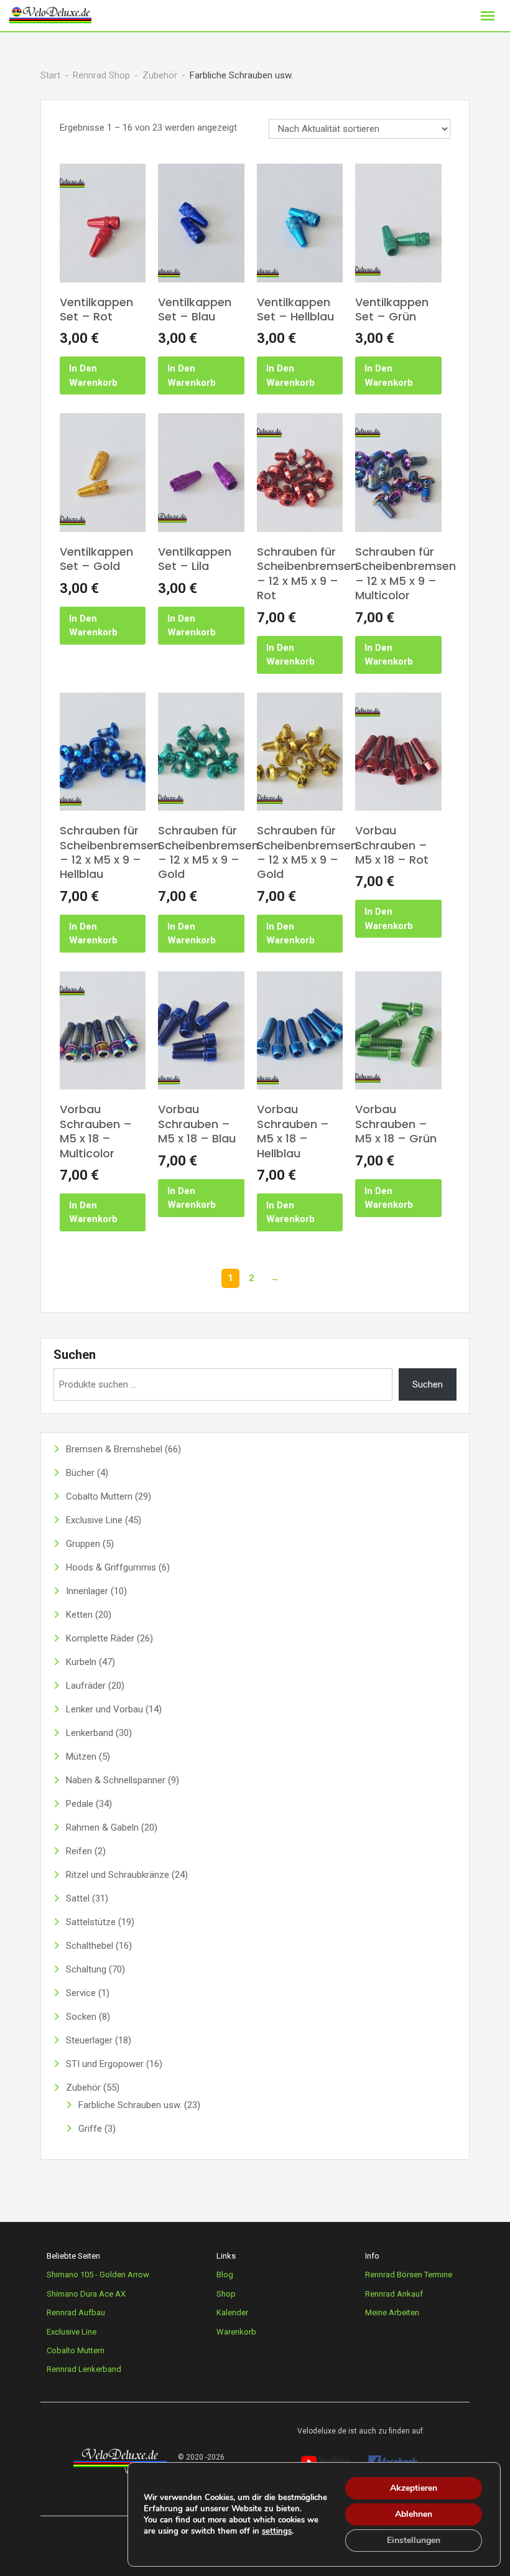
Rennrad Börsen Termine (409, 2275)
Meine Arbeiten (392, 2312)
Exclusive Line (72, 2332)
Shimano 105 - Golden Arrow (98, 2275)
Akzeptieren (414, 2488)
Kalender (232, 2312)
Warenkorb (236, 2332)
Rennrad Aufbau (76, 2312)
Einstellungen (414, 2540)
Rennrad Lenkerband (84, 2369)
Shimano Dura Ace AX (86, 2294)
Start (50, 75)
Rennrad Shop (101, 75)
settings (277, 2531)
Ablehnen (414, 2514)
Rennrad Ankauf (394, 2294)
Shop (226, 2294)
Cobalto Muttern (76, 2350)
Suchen (75, 1355)
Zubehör (160, 75)
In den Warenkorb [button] (93, 376)
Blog (225, 2275)
